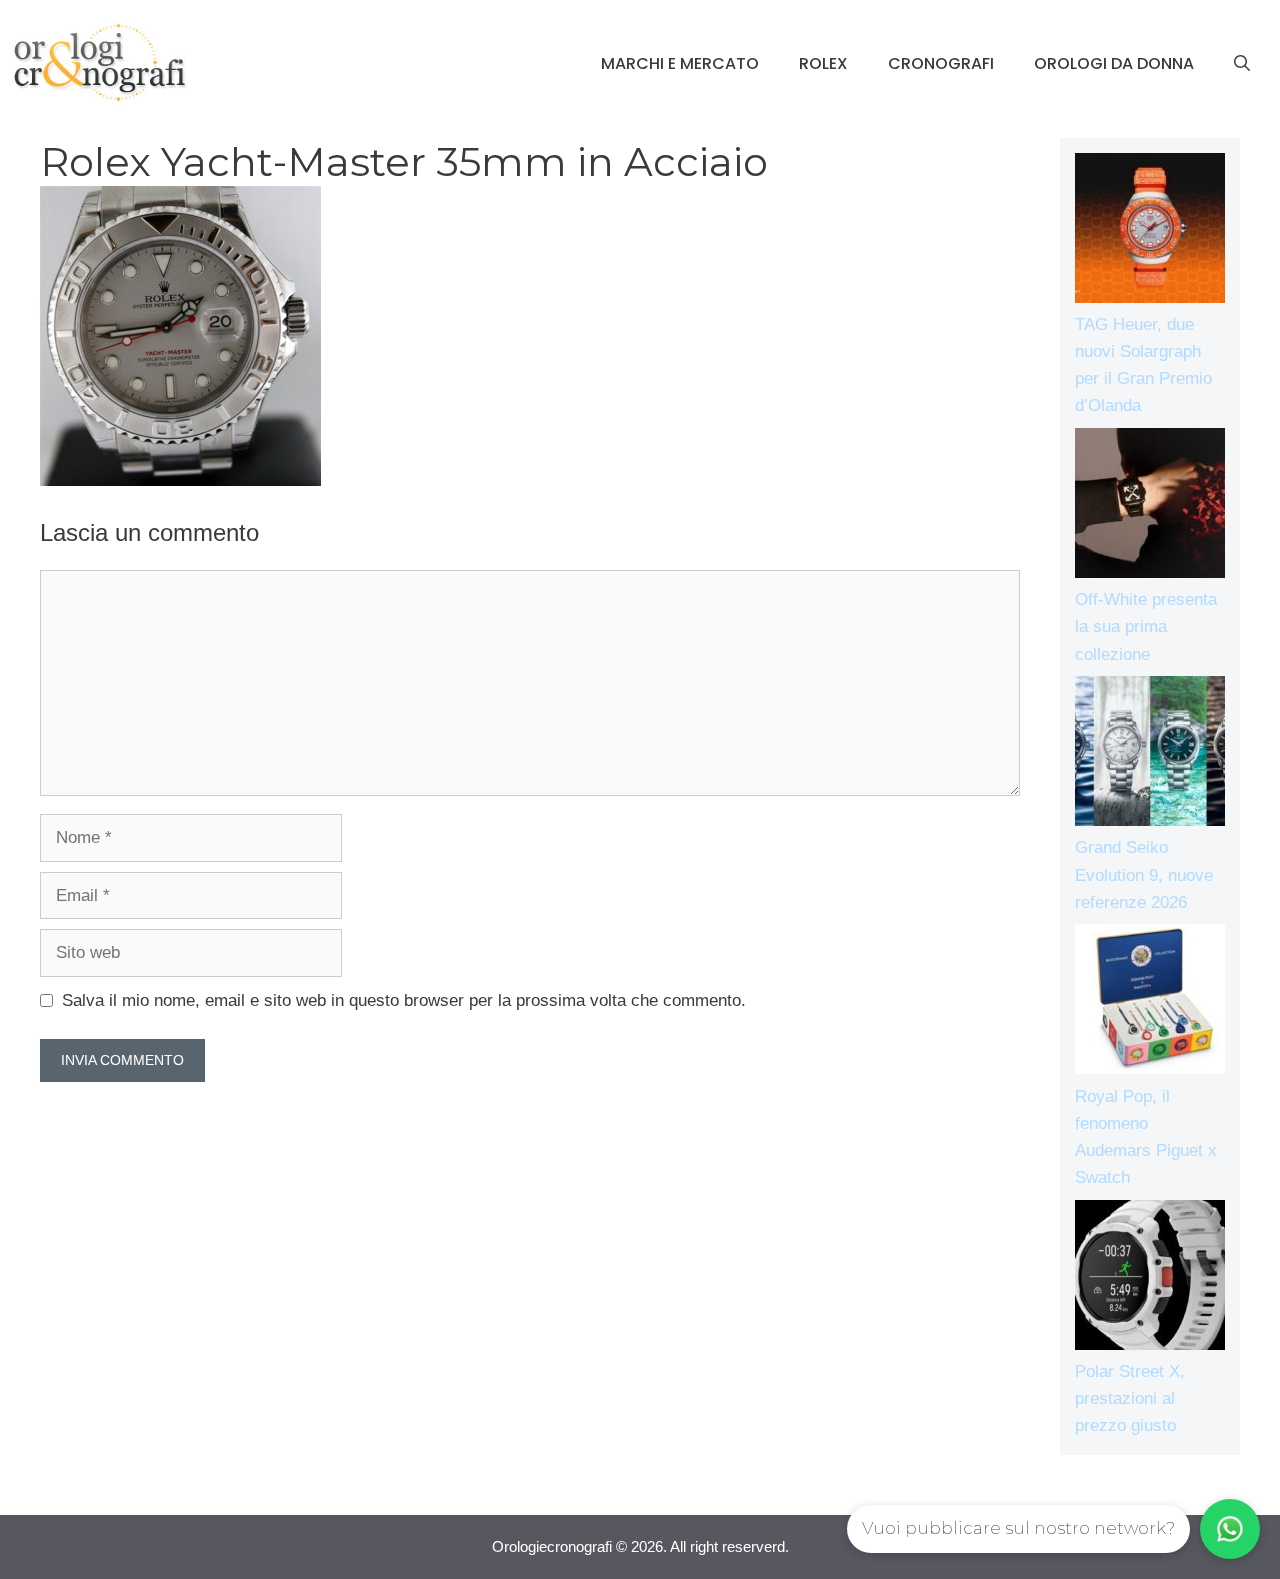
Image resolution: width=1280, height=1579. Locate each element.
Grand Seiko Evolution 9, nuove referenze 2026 (1144, 874)
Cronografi (941, 63)
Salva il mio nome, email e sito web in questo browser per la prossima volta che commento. (404, 1000)
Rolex (823, 63)
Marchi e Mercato (680, 63)
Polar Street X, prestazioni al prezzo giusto (1130, 1398)
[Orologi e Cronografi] (100, 62)
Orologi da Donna (1114, 63)
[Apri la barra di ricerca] (1242, 64)
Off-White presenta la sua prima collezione (1146, 626)
